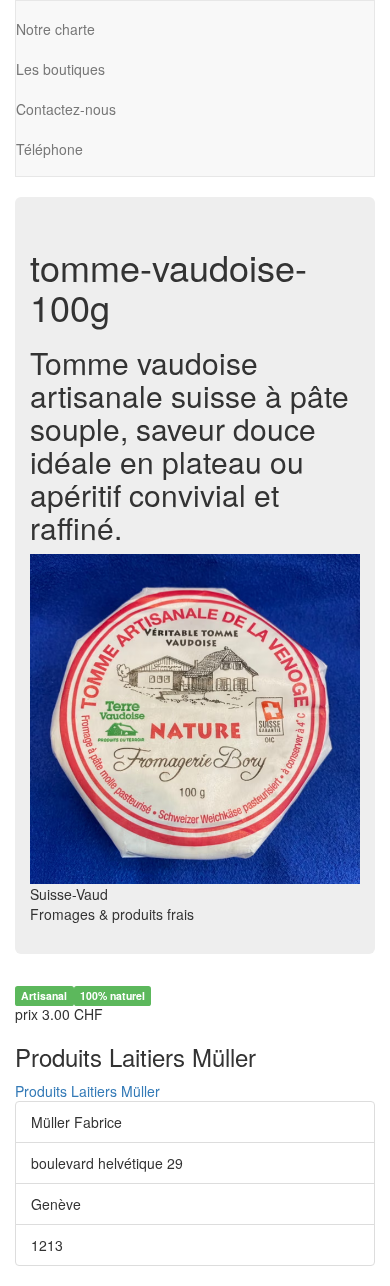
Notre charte (55, 29)
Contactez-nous (66, 109)
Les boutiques (60, 69)
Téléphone (49, 149)
